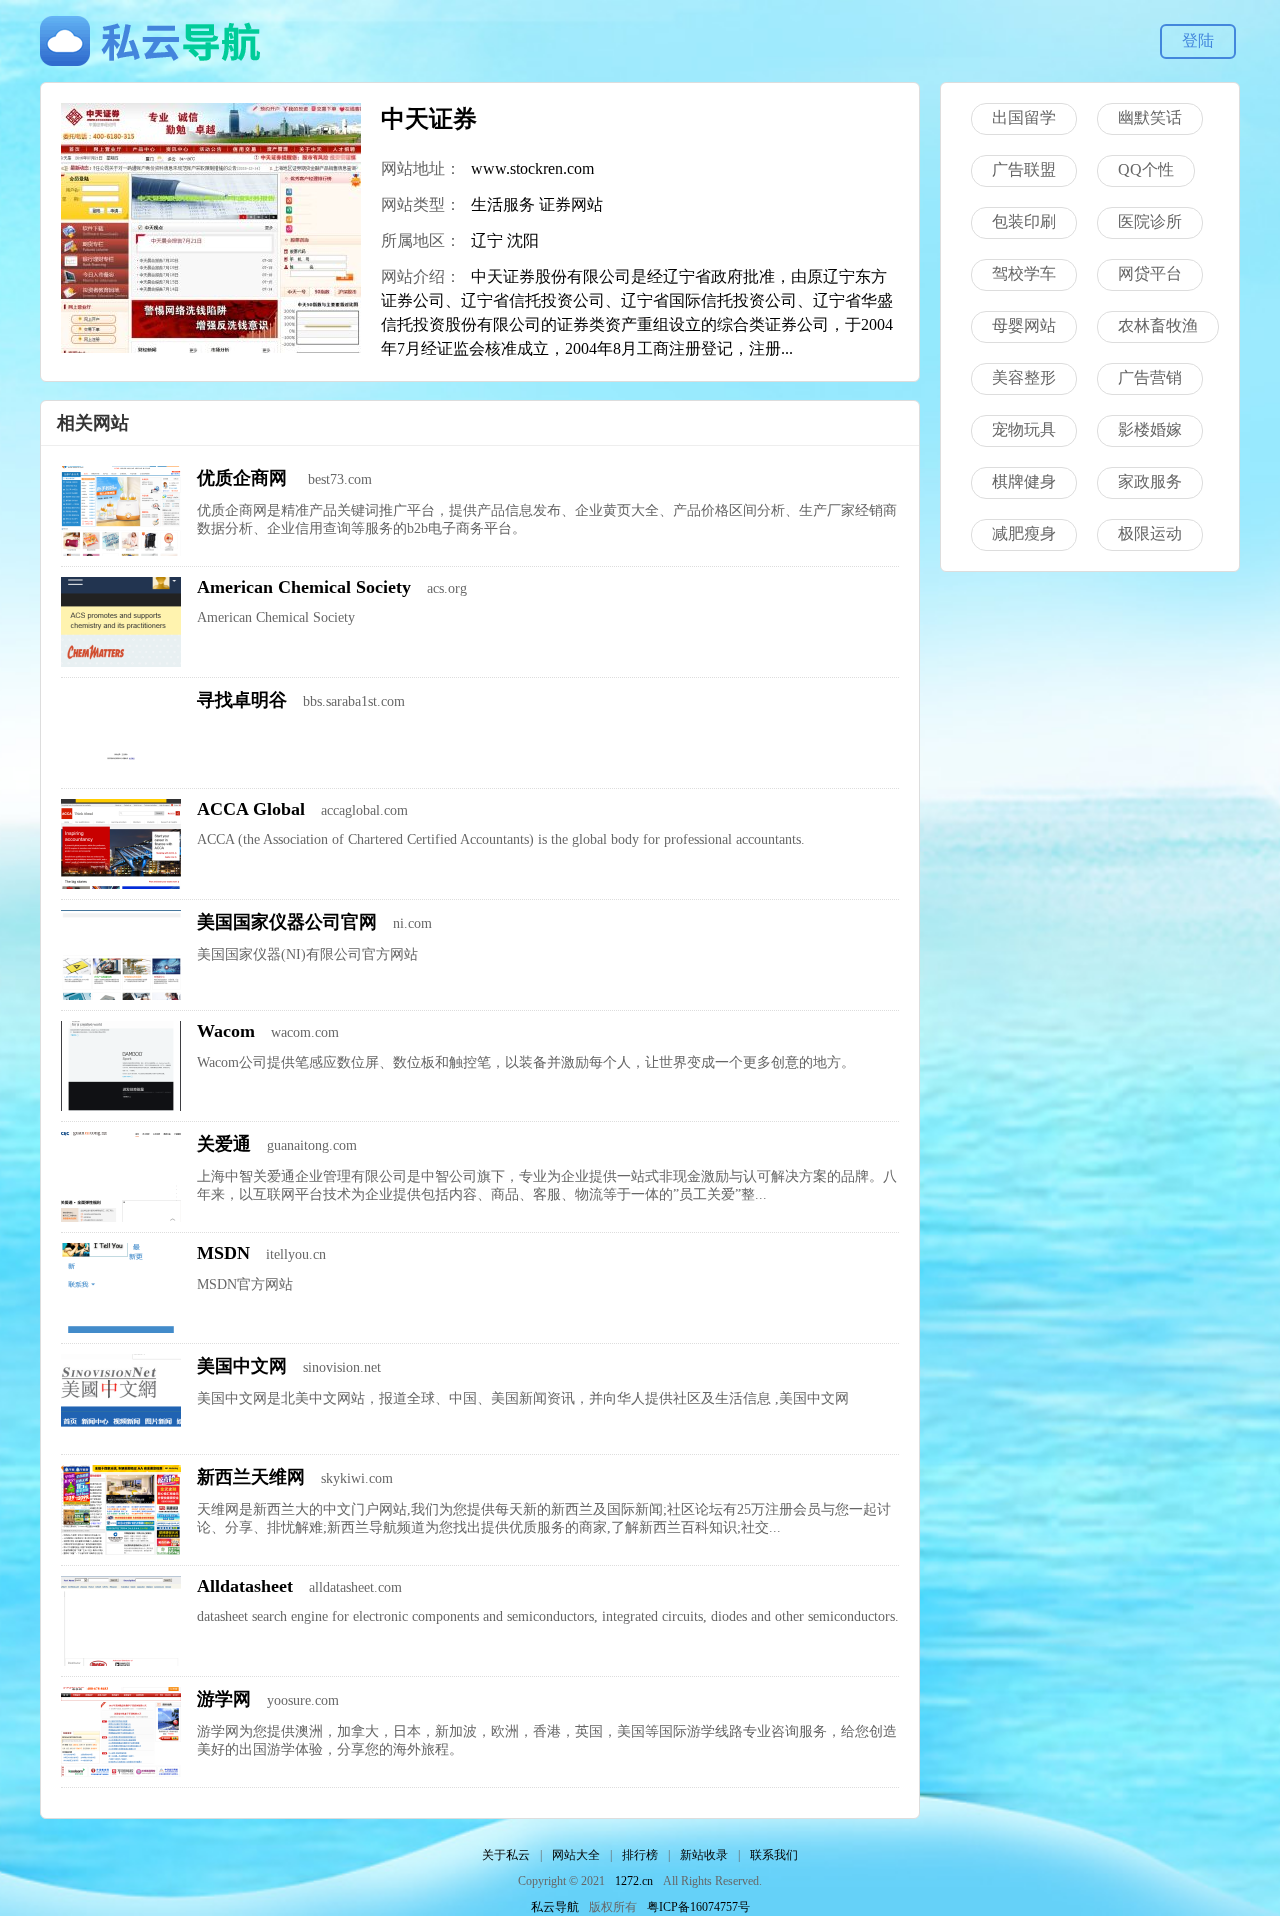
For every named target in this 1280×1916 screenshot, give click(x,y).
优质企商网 (244, 478)
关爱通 (224, 1144)
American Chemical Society (304, 587)
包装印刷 (1024, 221)
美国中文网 (242, 1366)
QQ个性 (1146, 169)
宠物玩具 (1024, 429)
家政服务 (1150, 481)
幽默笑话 (1150, 117)
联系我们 (774, 1855)
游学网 (224, 1699)
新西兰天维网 (251, 1477)
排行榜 (640, 1855)
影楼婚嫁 (1150, 429)
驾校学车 (1024, 273)
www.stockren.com (532, 168)
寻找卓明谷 (242, 700)
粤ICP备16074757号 (698, 1907)
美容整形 (1024, 377)
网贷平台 (1150, 273)
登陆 (1198, 40)
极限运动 (1150, 533)
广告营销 (1150, 377)
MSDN (223, 1253)
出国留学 (1024, 117)
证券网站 (571, 204)
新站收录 (704, 1855)
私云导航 (555, 1907)
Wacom (226, 1031)
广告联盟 (1024, 169)
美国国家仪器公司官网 (287, 922)
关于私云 (506, 1855)
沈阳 (523, 240)
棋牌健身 (1024, 481)
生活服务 (503, 204)
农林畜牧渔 (1158, 325)
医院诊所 (1150, 221)
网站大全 (576, 1855)
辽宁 (487, 240)
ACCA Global (251, 809)
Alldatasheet (245, 1586)
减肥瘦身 (1024, 533)
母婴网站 (1024, 325)
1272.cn (634, 1881)
